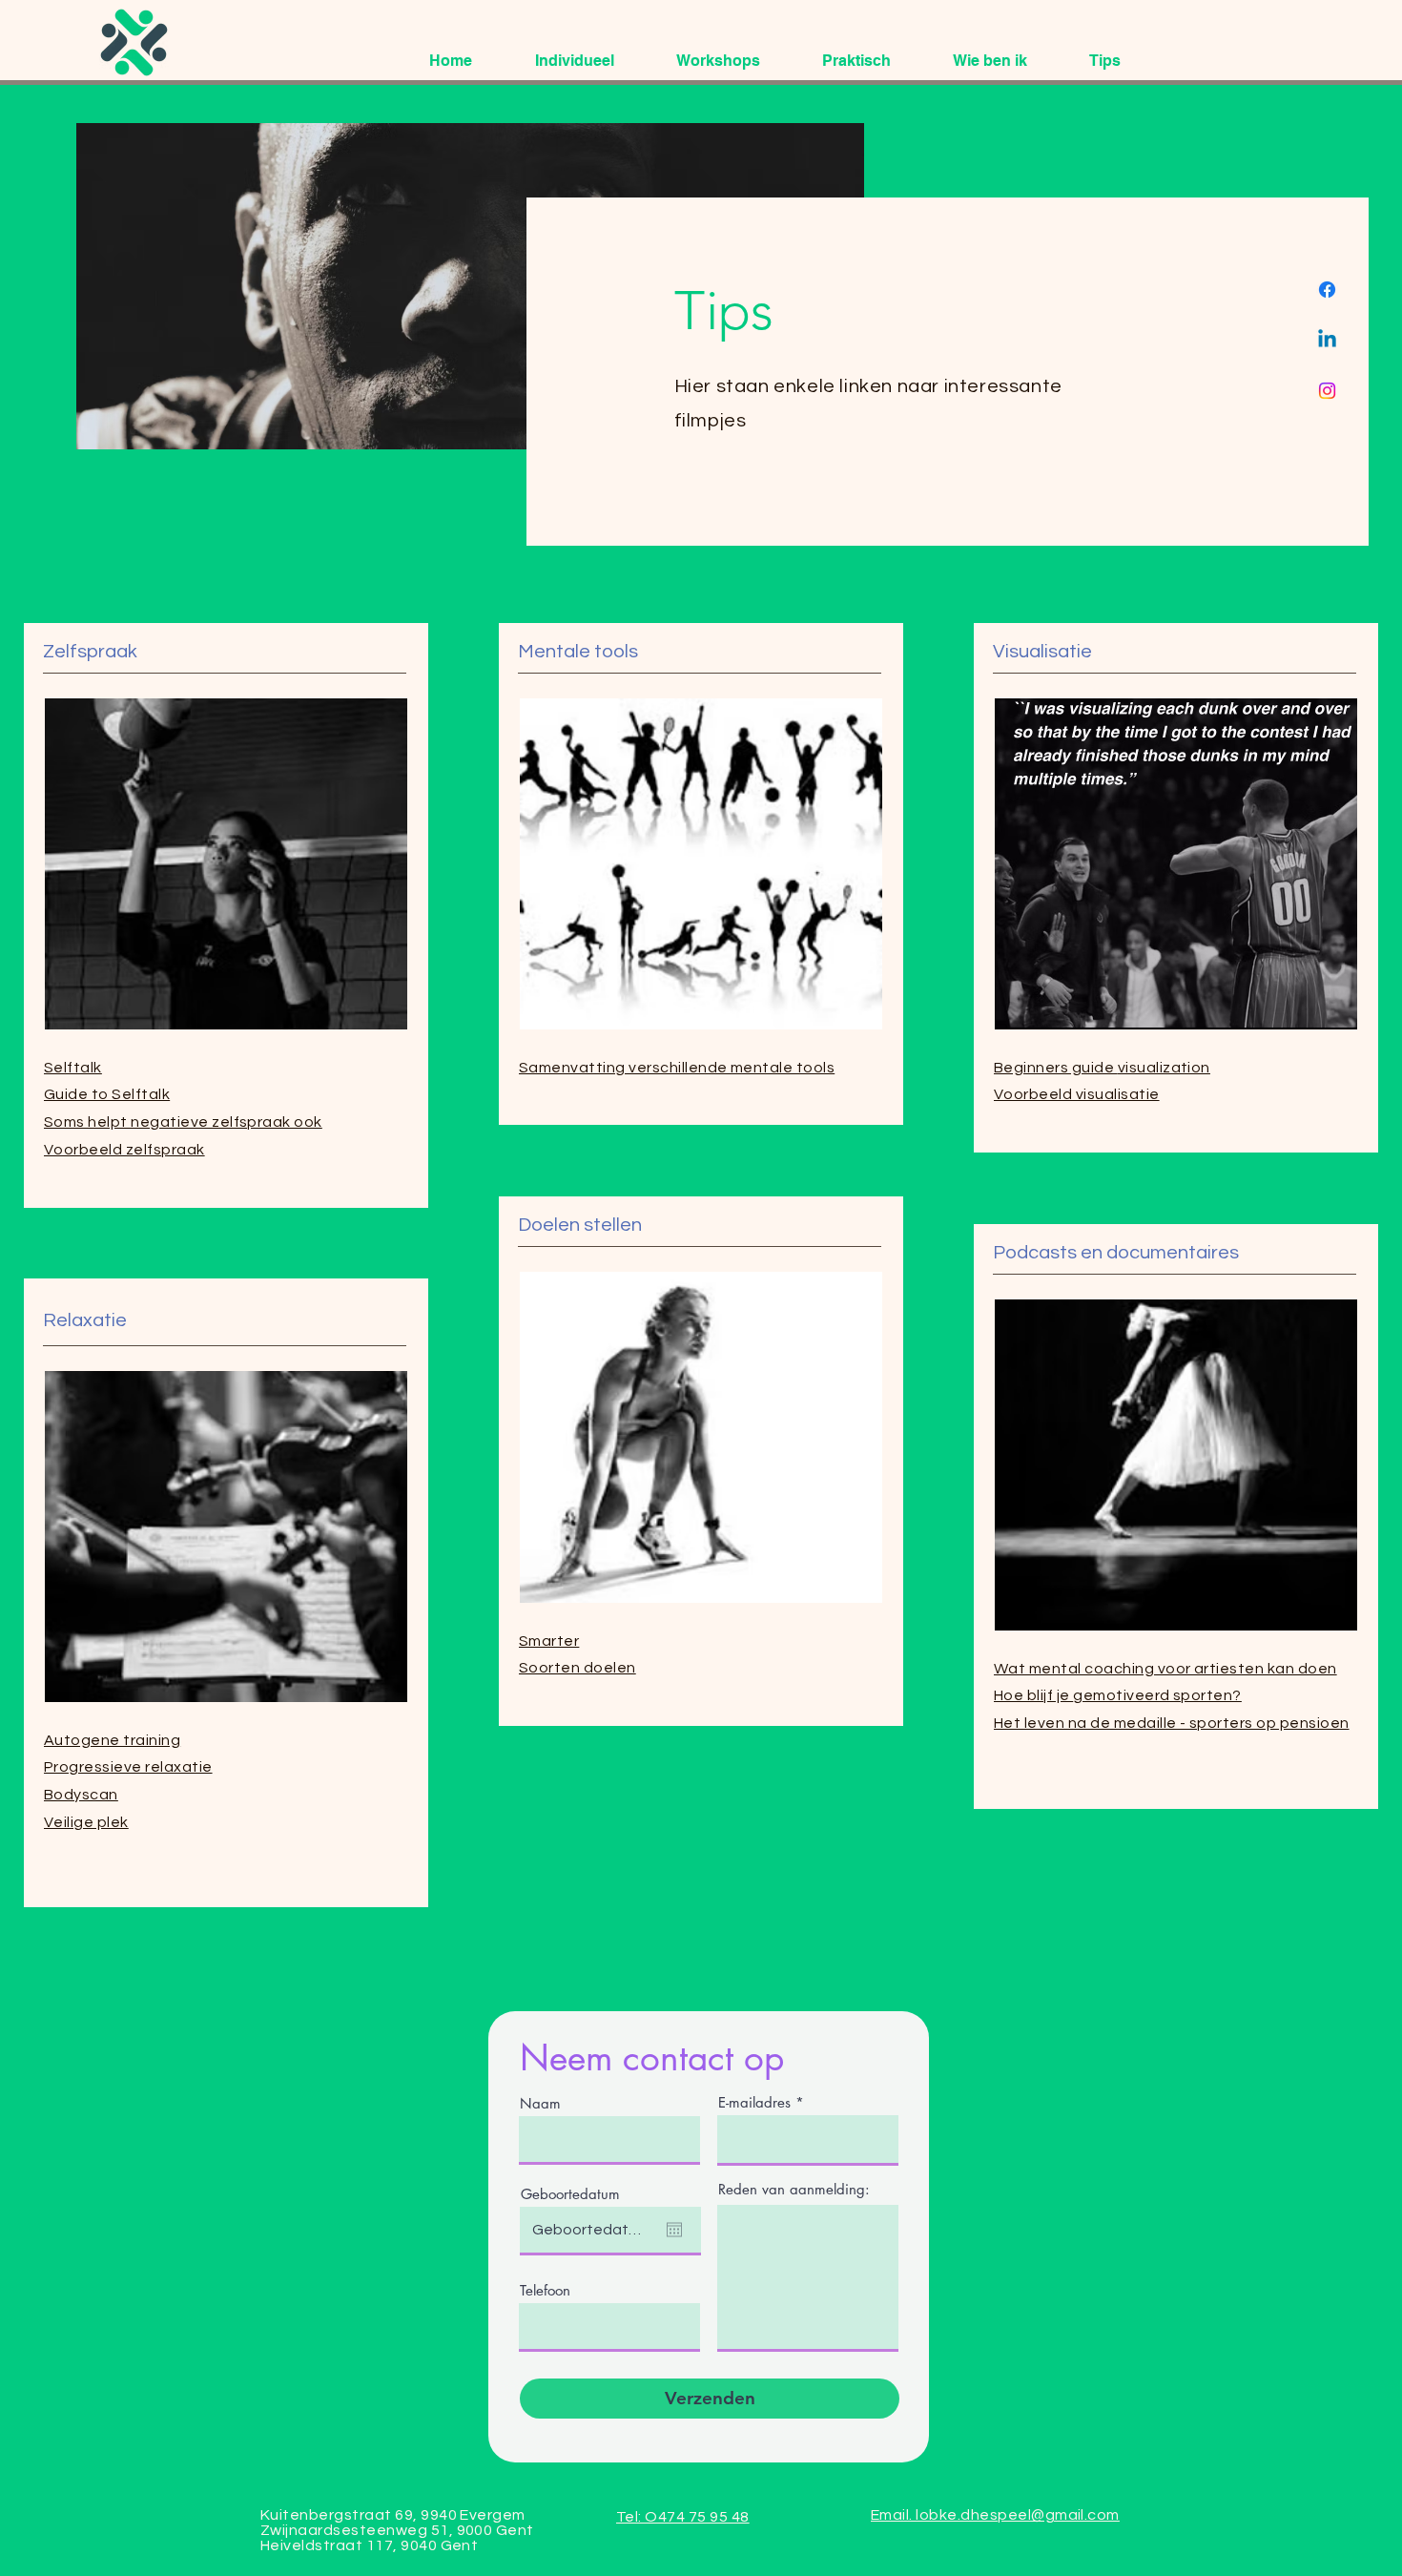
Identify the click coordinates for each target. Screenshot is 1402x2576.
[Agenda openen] (674, 2230)
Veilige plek (86, 1822)
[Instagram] (1327, 391)
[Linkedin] (1327, 340)
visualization (1102, 1068)
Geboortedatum (570, 2194)
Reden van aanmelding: (794, 2189)
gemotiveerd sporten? (1118, 1695)
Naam (540, 2103)
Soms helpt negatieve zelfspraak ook (183, 1122)
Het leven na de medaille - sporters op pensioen (1172, 1723)
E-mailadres (754, 2102)
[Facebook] (1327, 290)
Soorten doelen (577, 1668)
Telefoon (545, 2290)
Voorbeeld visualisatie (1077, 1094)
